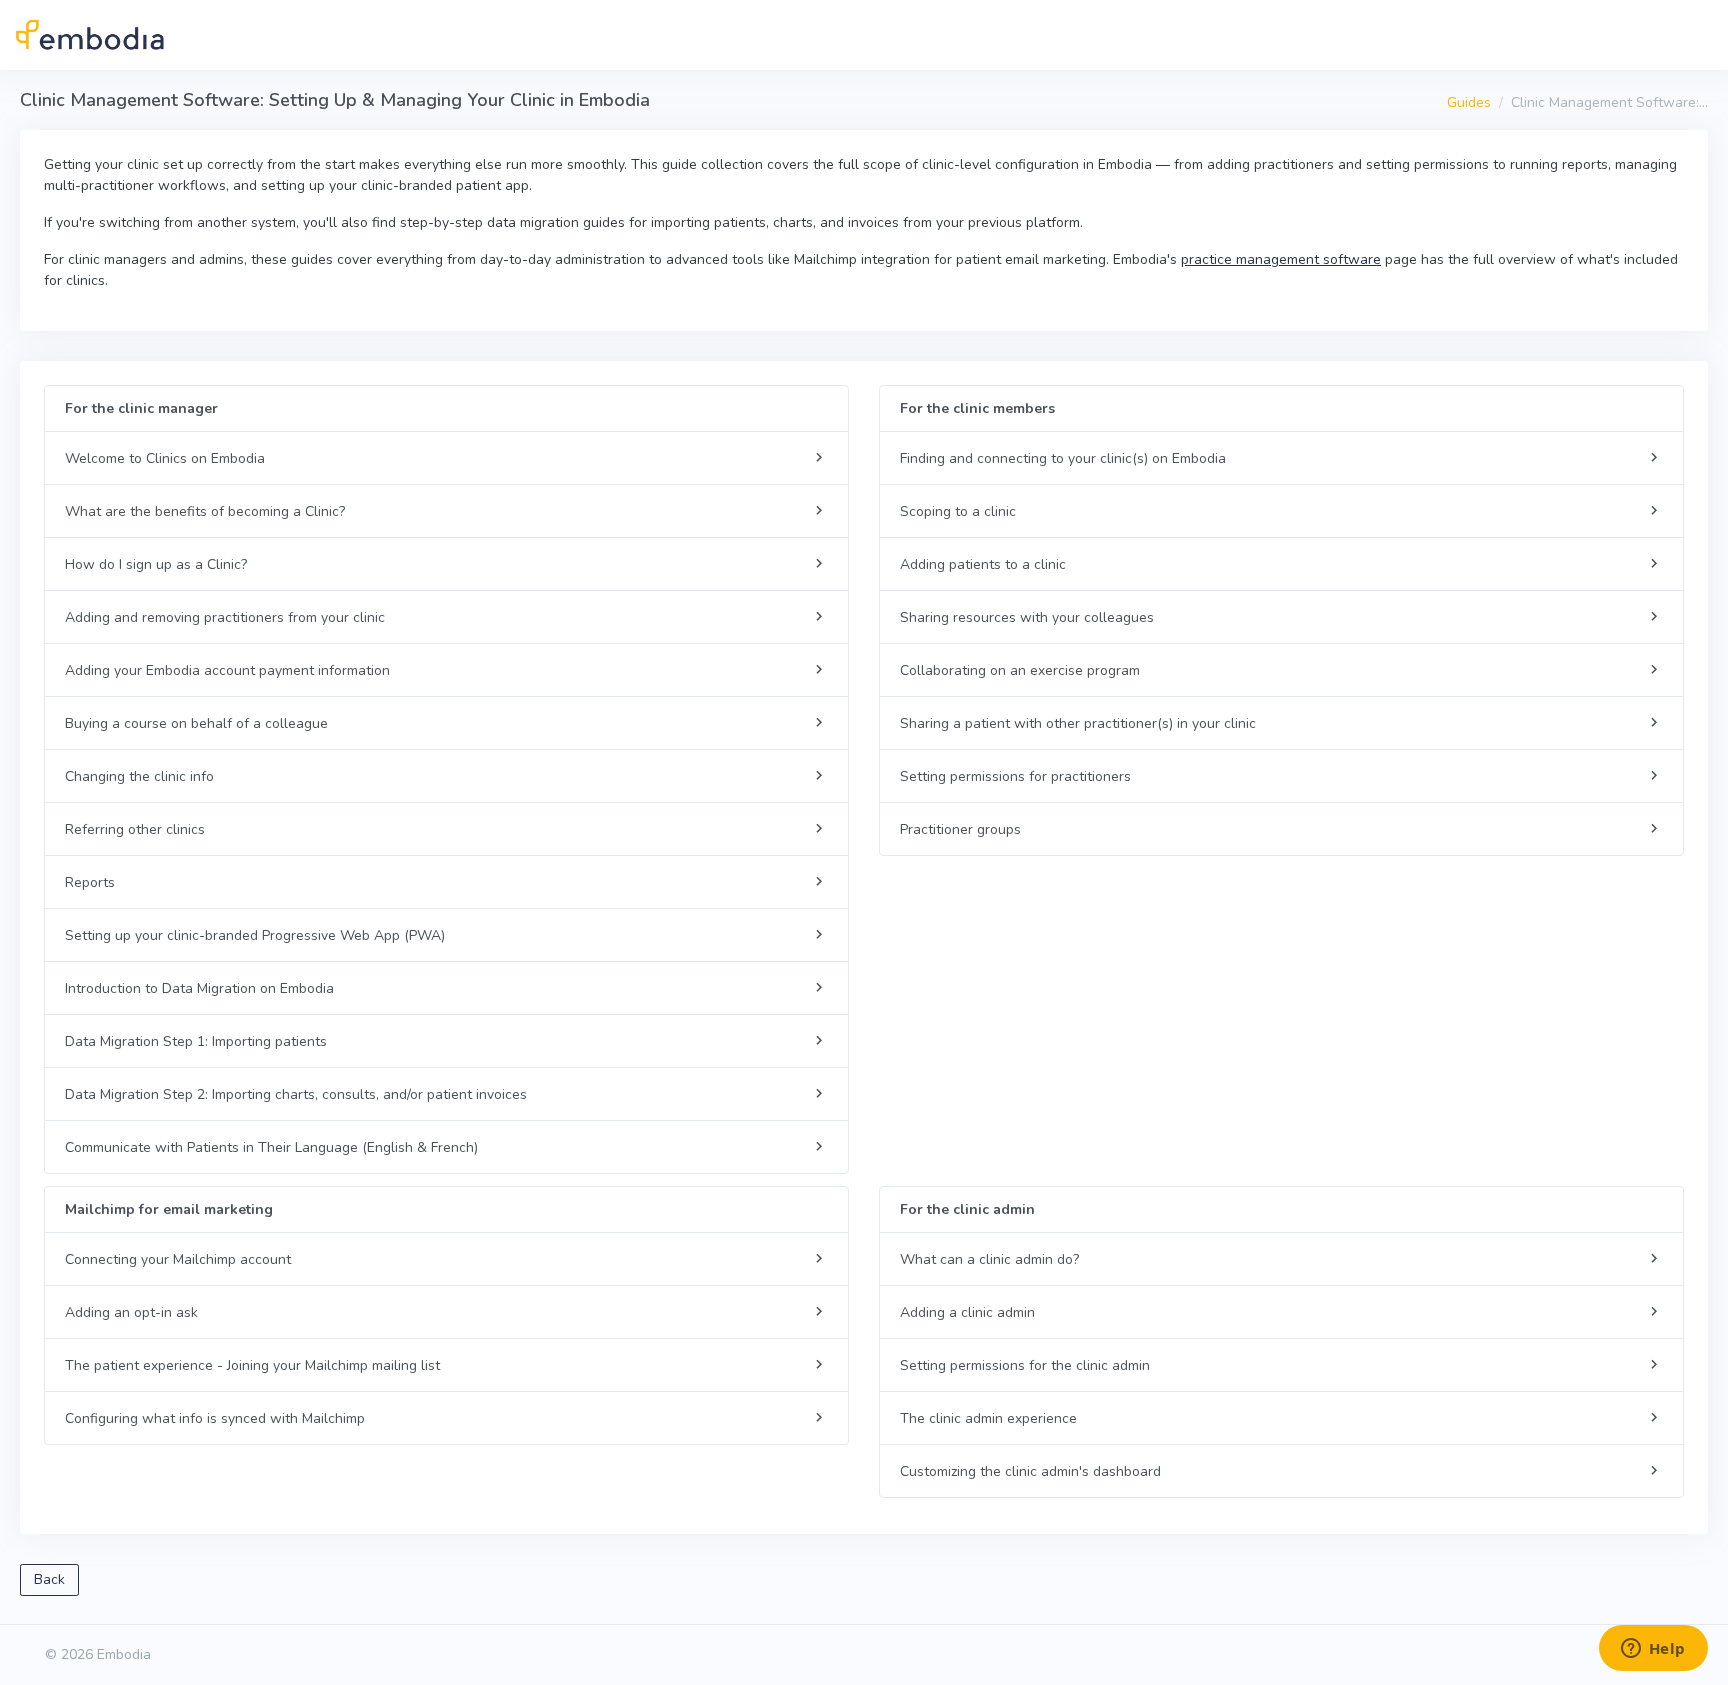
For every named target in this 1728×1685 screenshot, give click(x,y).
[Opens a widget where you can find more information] (1653, 1650)
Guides (1469, 102)
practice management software (1281, 259)
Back (49, 1579)
